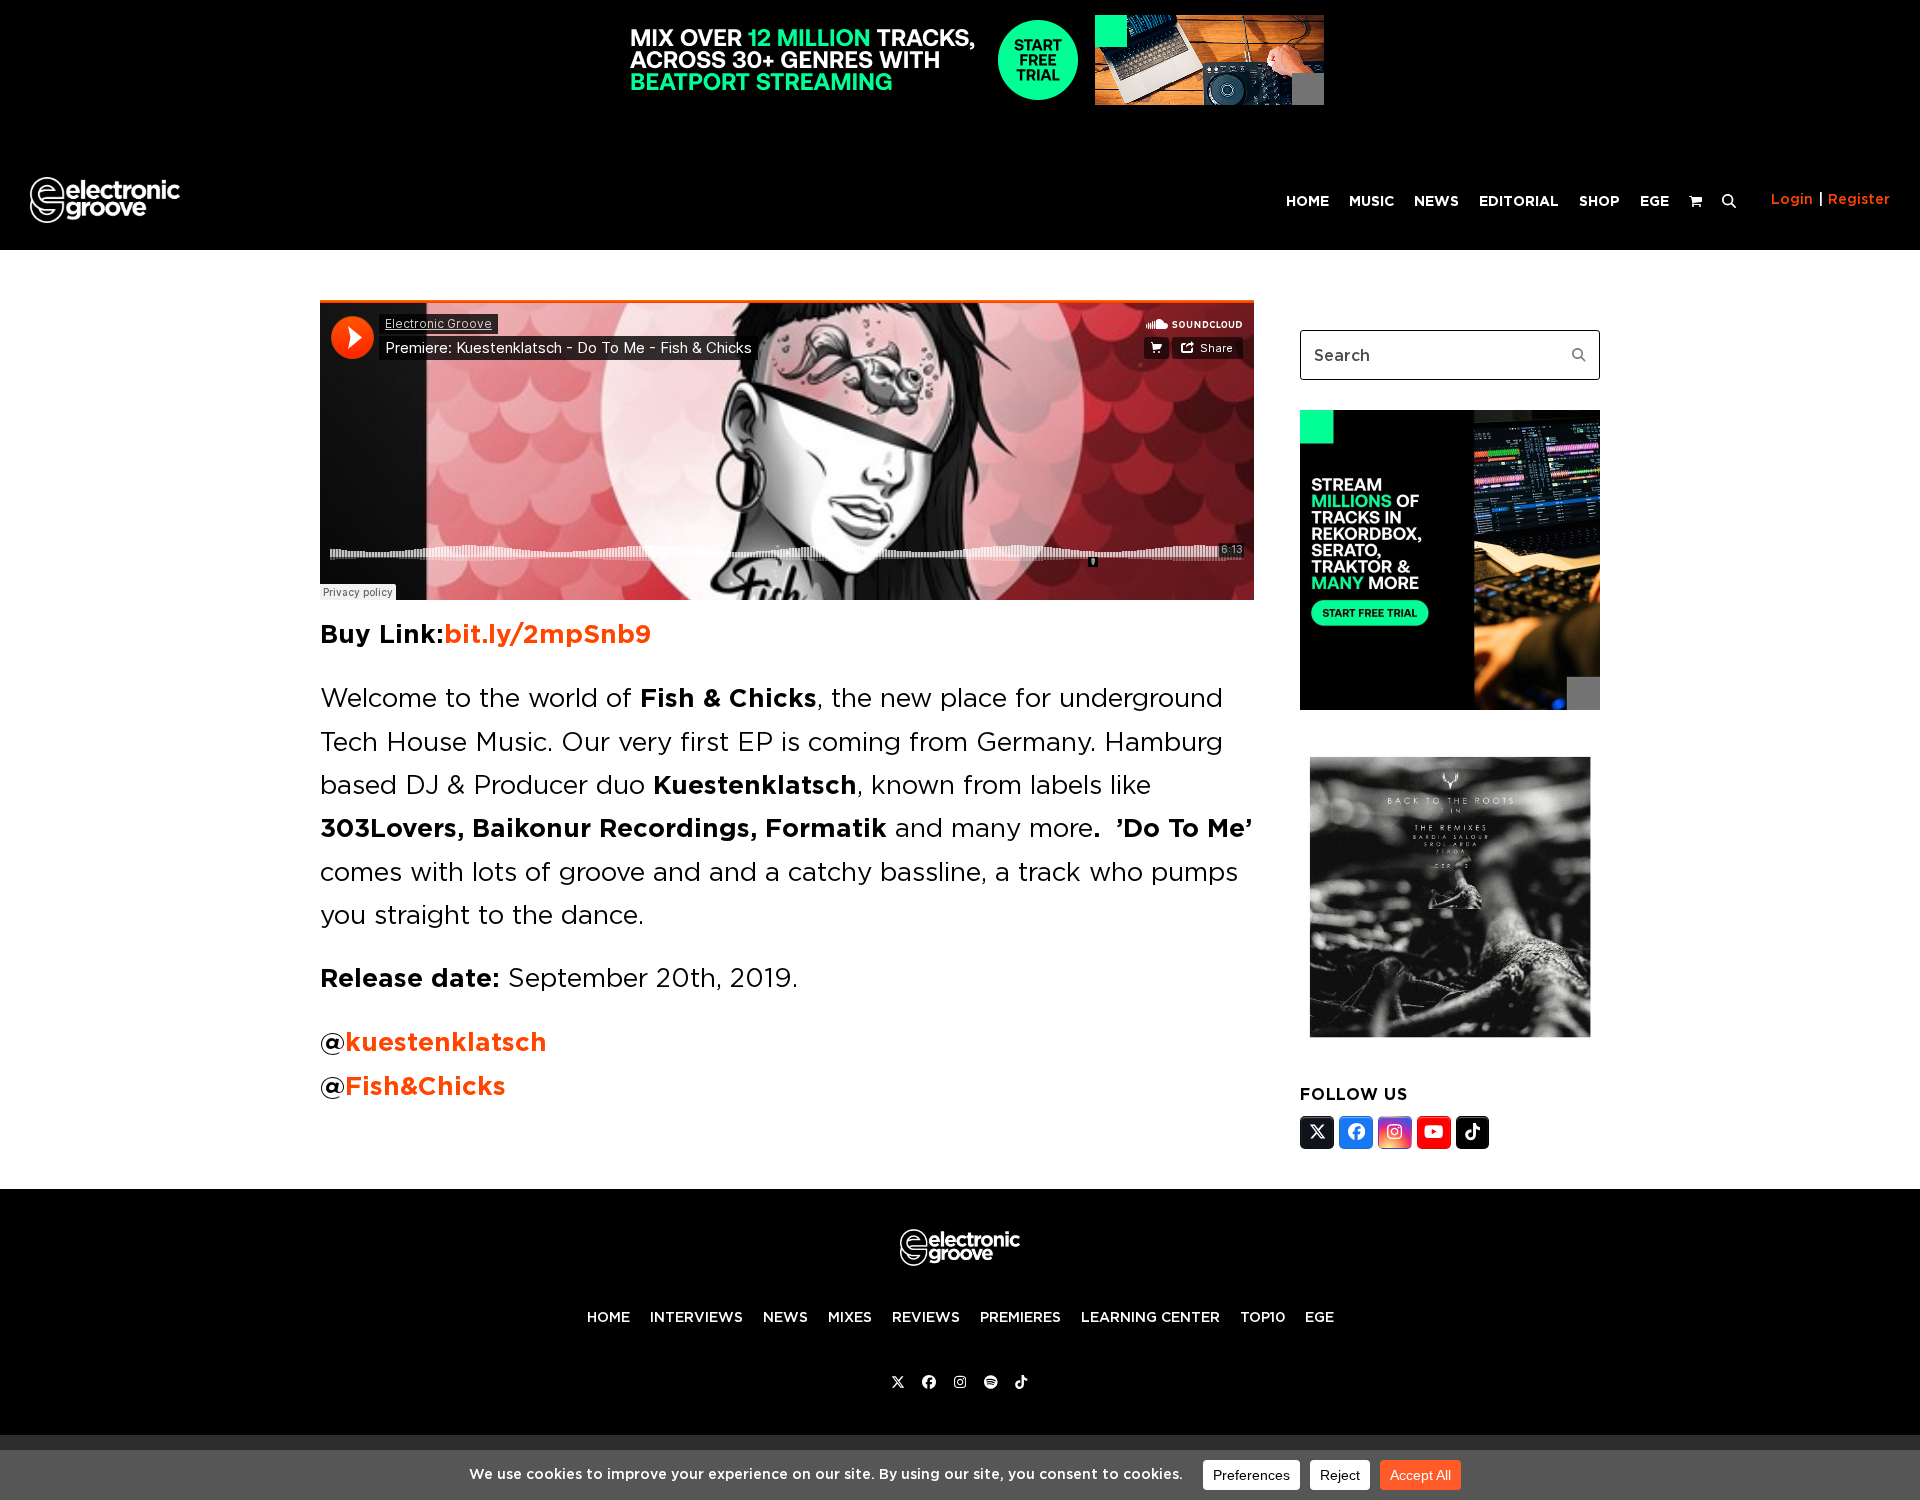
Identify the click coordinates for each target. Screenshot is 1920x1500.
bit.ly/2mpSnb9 (547, 634)
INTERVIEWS (696, 1317)
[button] (1729, 200)
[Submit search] (1579, 355)
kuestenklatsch (446, 1042)
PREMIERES (1020, 1317)
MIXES (850, 1317)
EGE (1319, 1317)
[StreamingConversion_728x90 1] (960, 99)
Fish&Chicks (425, 1086)
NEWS (785, 1317)
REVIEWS (926, 1317)
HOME (608, 1317)
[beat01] (1450, 704)
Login (1792, 199)
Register (1859, 199)
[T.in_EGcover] (1450, 1041)
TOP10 (1262, 1317)
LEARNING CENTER (1150, 1317)
